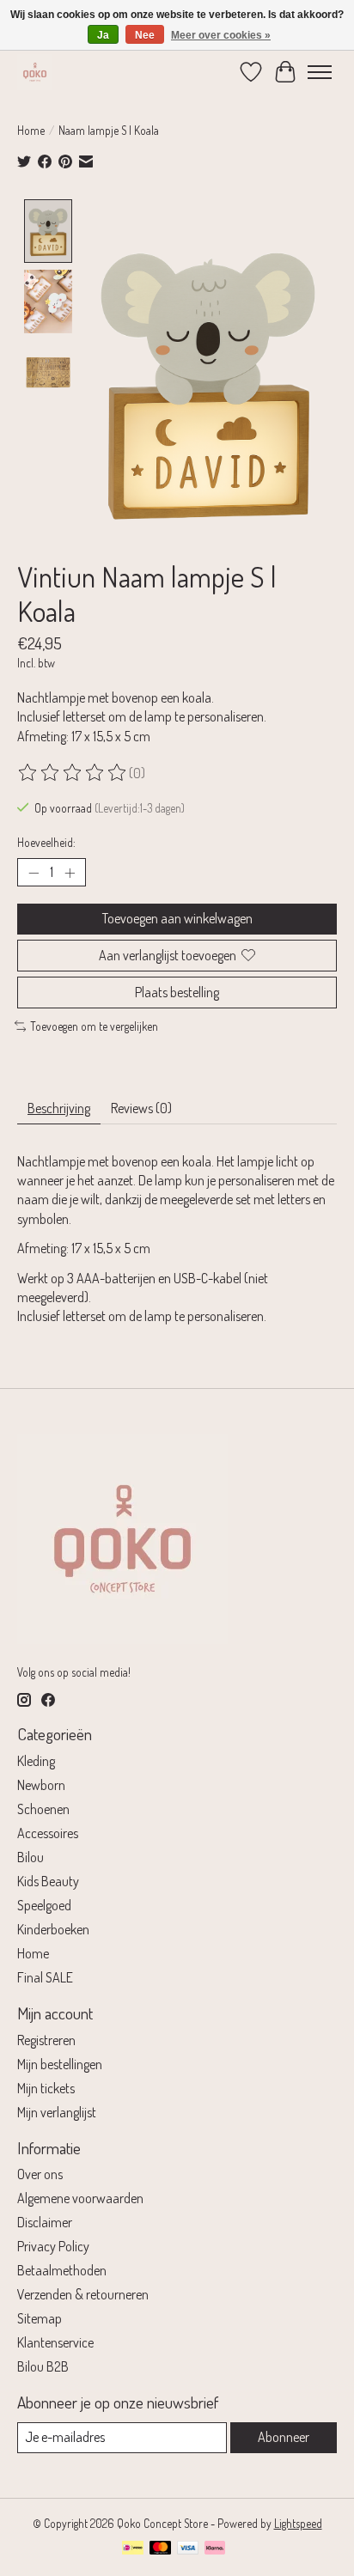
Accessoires (48, 1833)
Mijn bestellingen (60, 2064)
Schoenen (43, 1809)
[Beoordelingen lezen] (73, 773)
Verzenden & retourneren (83, 2294)
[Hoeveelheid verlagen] (34, 873)
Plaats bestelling (177, 992)
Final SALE (45, 1977)
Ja (103, 35)
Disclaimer (45, 2222)
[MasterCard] (161, 2549)
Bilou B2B (43, 2366)
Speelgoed (44, 1905)
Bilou (31, 1857)
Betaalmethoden (62, 2270)
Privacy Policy (53, 2246)
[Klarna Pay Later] (215, 2549)
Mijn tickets (46, 2088)
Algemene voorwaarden (80, 2198)
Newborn (41, 1785)
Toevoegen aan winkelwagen (177, 918)
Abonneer (284, 2437)
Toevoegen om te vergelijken (94, 1026)
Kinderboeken (53, 1929)
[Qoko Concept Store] (35, 72)
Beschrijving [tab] (59, 1108)
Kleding (36, 1761)
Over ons (40, 2174)
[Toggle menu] (320, 72)
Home (31, 130)
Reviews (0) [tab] (141, 1108)
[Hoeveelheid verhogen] (70, 873)
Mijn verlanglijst (57, 2112)
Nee (145, 35)
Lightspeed (298, 2523)
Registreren (46, 2040)
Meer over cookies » (221, 35)
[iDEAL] (133, 2549)
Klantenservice (55, 2342)
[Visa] (188, 2549)
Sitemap (40, 2318)
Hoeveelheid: (46, 842)
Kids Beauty (48, 1881)
